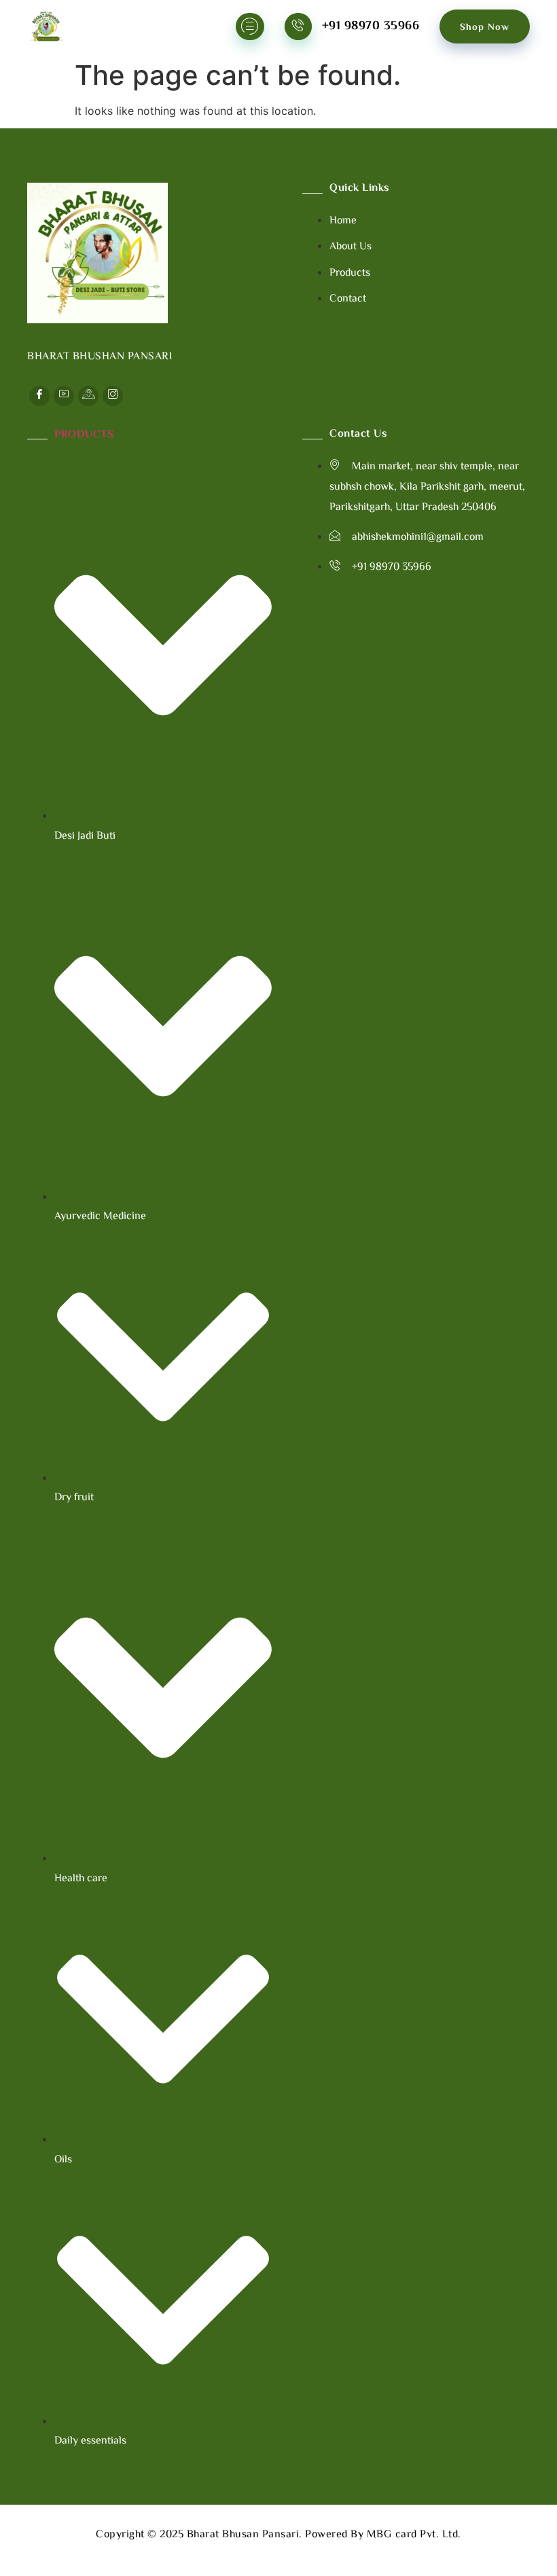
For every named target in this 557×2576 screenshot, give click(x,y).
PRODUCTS (84, 435)
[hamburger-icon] (250, 26)
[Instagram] (113, 396)
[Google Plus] (88, 396)
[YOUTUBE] (64, 396)
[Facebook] (39, 396)
